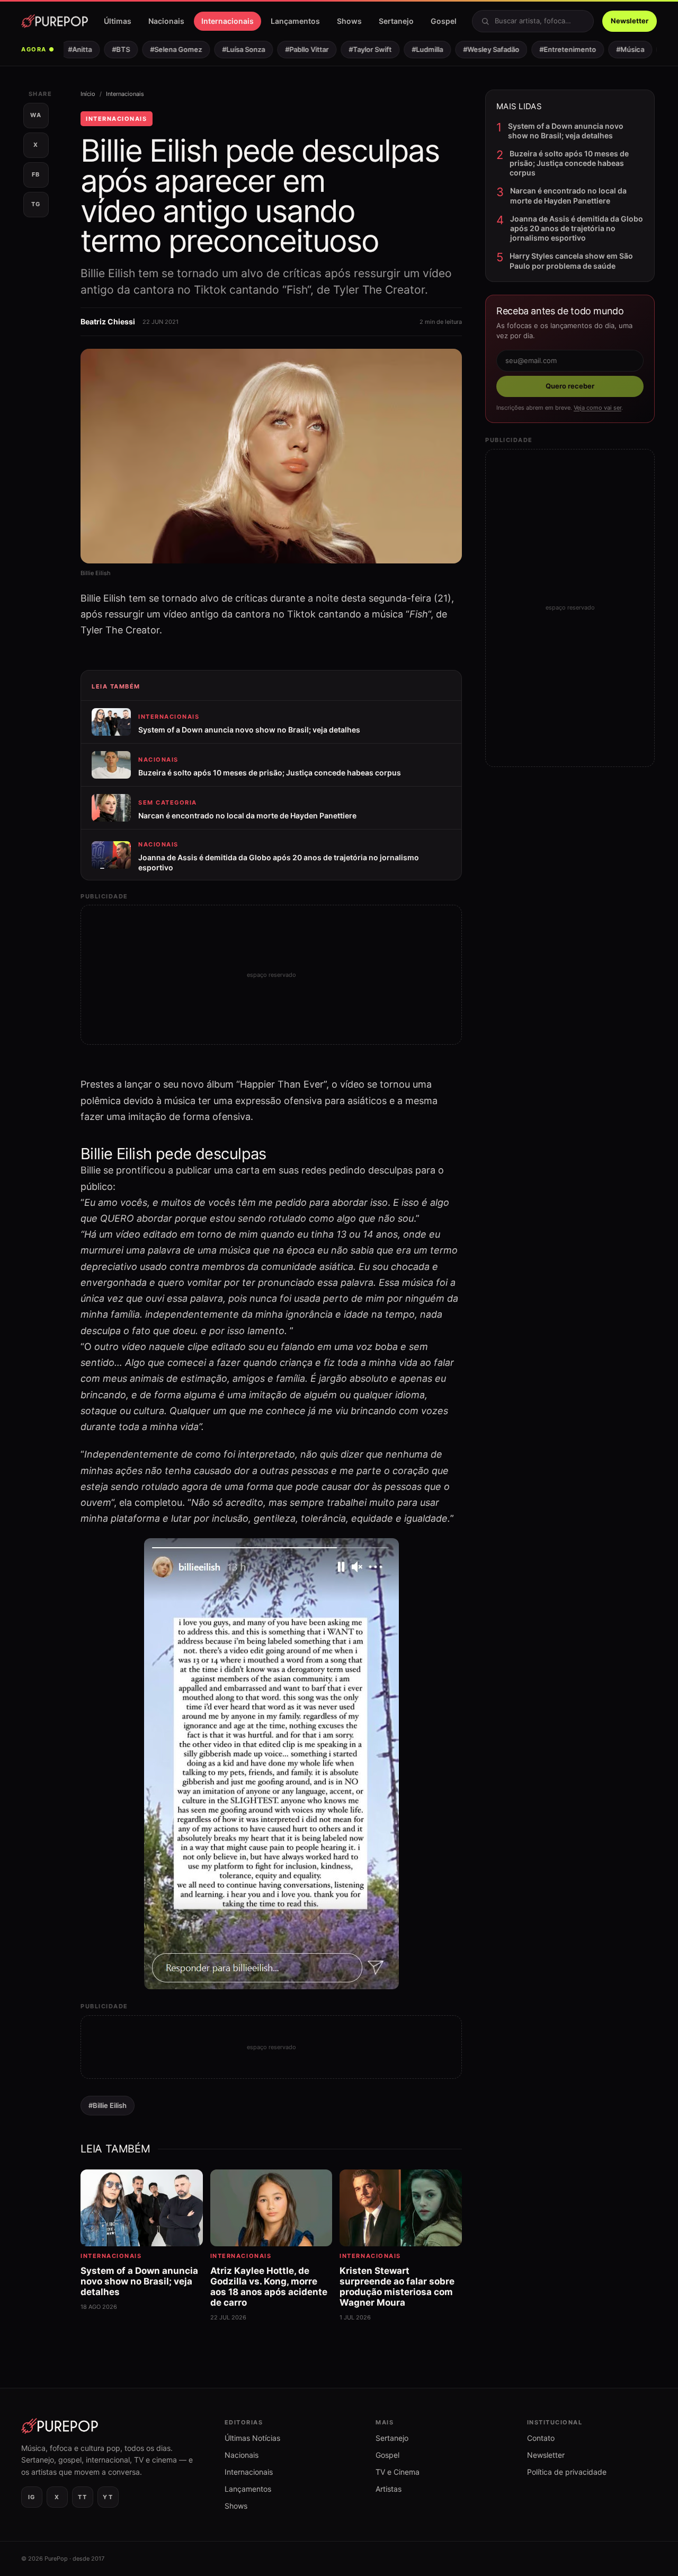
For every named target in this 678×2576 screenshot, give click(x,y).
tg (36, 204)
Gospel (444, 21)
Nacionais (166, 21)
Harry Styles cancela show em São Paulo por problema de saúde (571, 261)
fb (36, 174)
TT (82, 2497)
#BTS (108, 49)
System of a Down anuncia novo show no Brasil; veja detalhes (566, 131)
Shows (349, 21)
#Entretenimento (554, 49)
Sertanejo (396, 21)
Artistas (389, 2489)
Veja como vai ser (597, 408)
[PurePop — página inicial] (55, 21)
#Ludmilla (414, 49)
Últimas (118, 21)
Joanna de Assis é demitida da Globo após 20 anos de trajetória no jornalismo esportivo (577, 228)
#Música (617, 49)
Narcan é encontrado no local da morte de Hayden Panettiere (568, 195)
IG (32, 2497)
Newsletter (630, 21)
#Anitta (66, 49)
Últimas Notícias (252, 2438)
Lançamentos (295, 21)
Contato (541, 2438)
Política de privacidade (567, 2472)
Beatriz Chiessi (108, 321)
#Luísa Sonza (230, 49)
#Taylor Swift (357, 49)
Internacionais (228, 21)
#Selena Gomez (163, 49)
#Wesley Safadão (478, 49)
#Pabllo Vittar (293, 49)
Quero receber (570, 386)
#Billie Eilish (108, 2105)
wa (36, 115)
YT (108, 2497)
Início (88, 94)
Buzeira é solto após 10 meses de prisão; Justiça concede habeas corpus (569, 163)
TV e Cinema (398, 2472)
